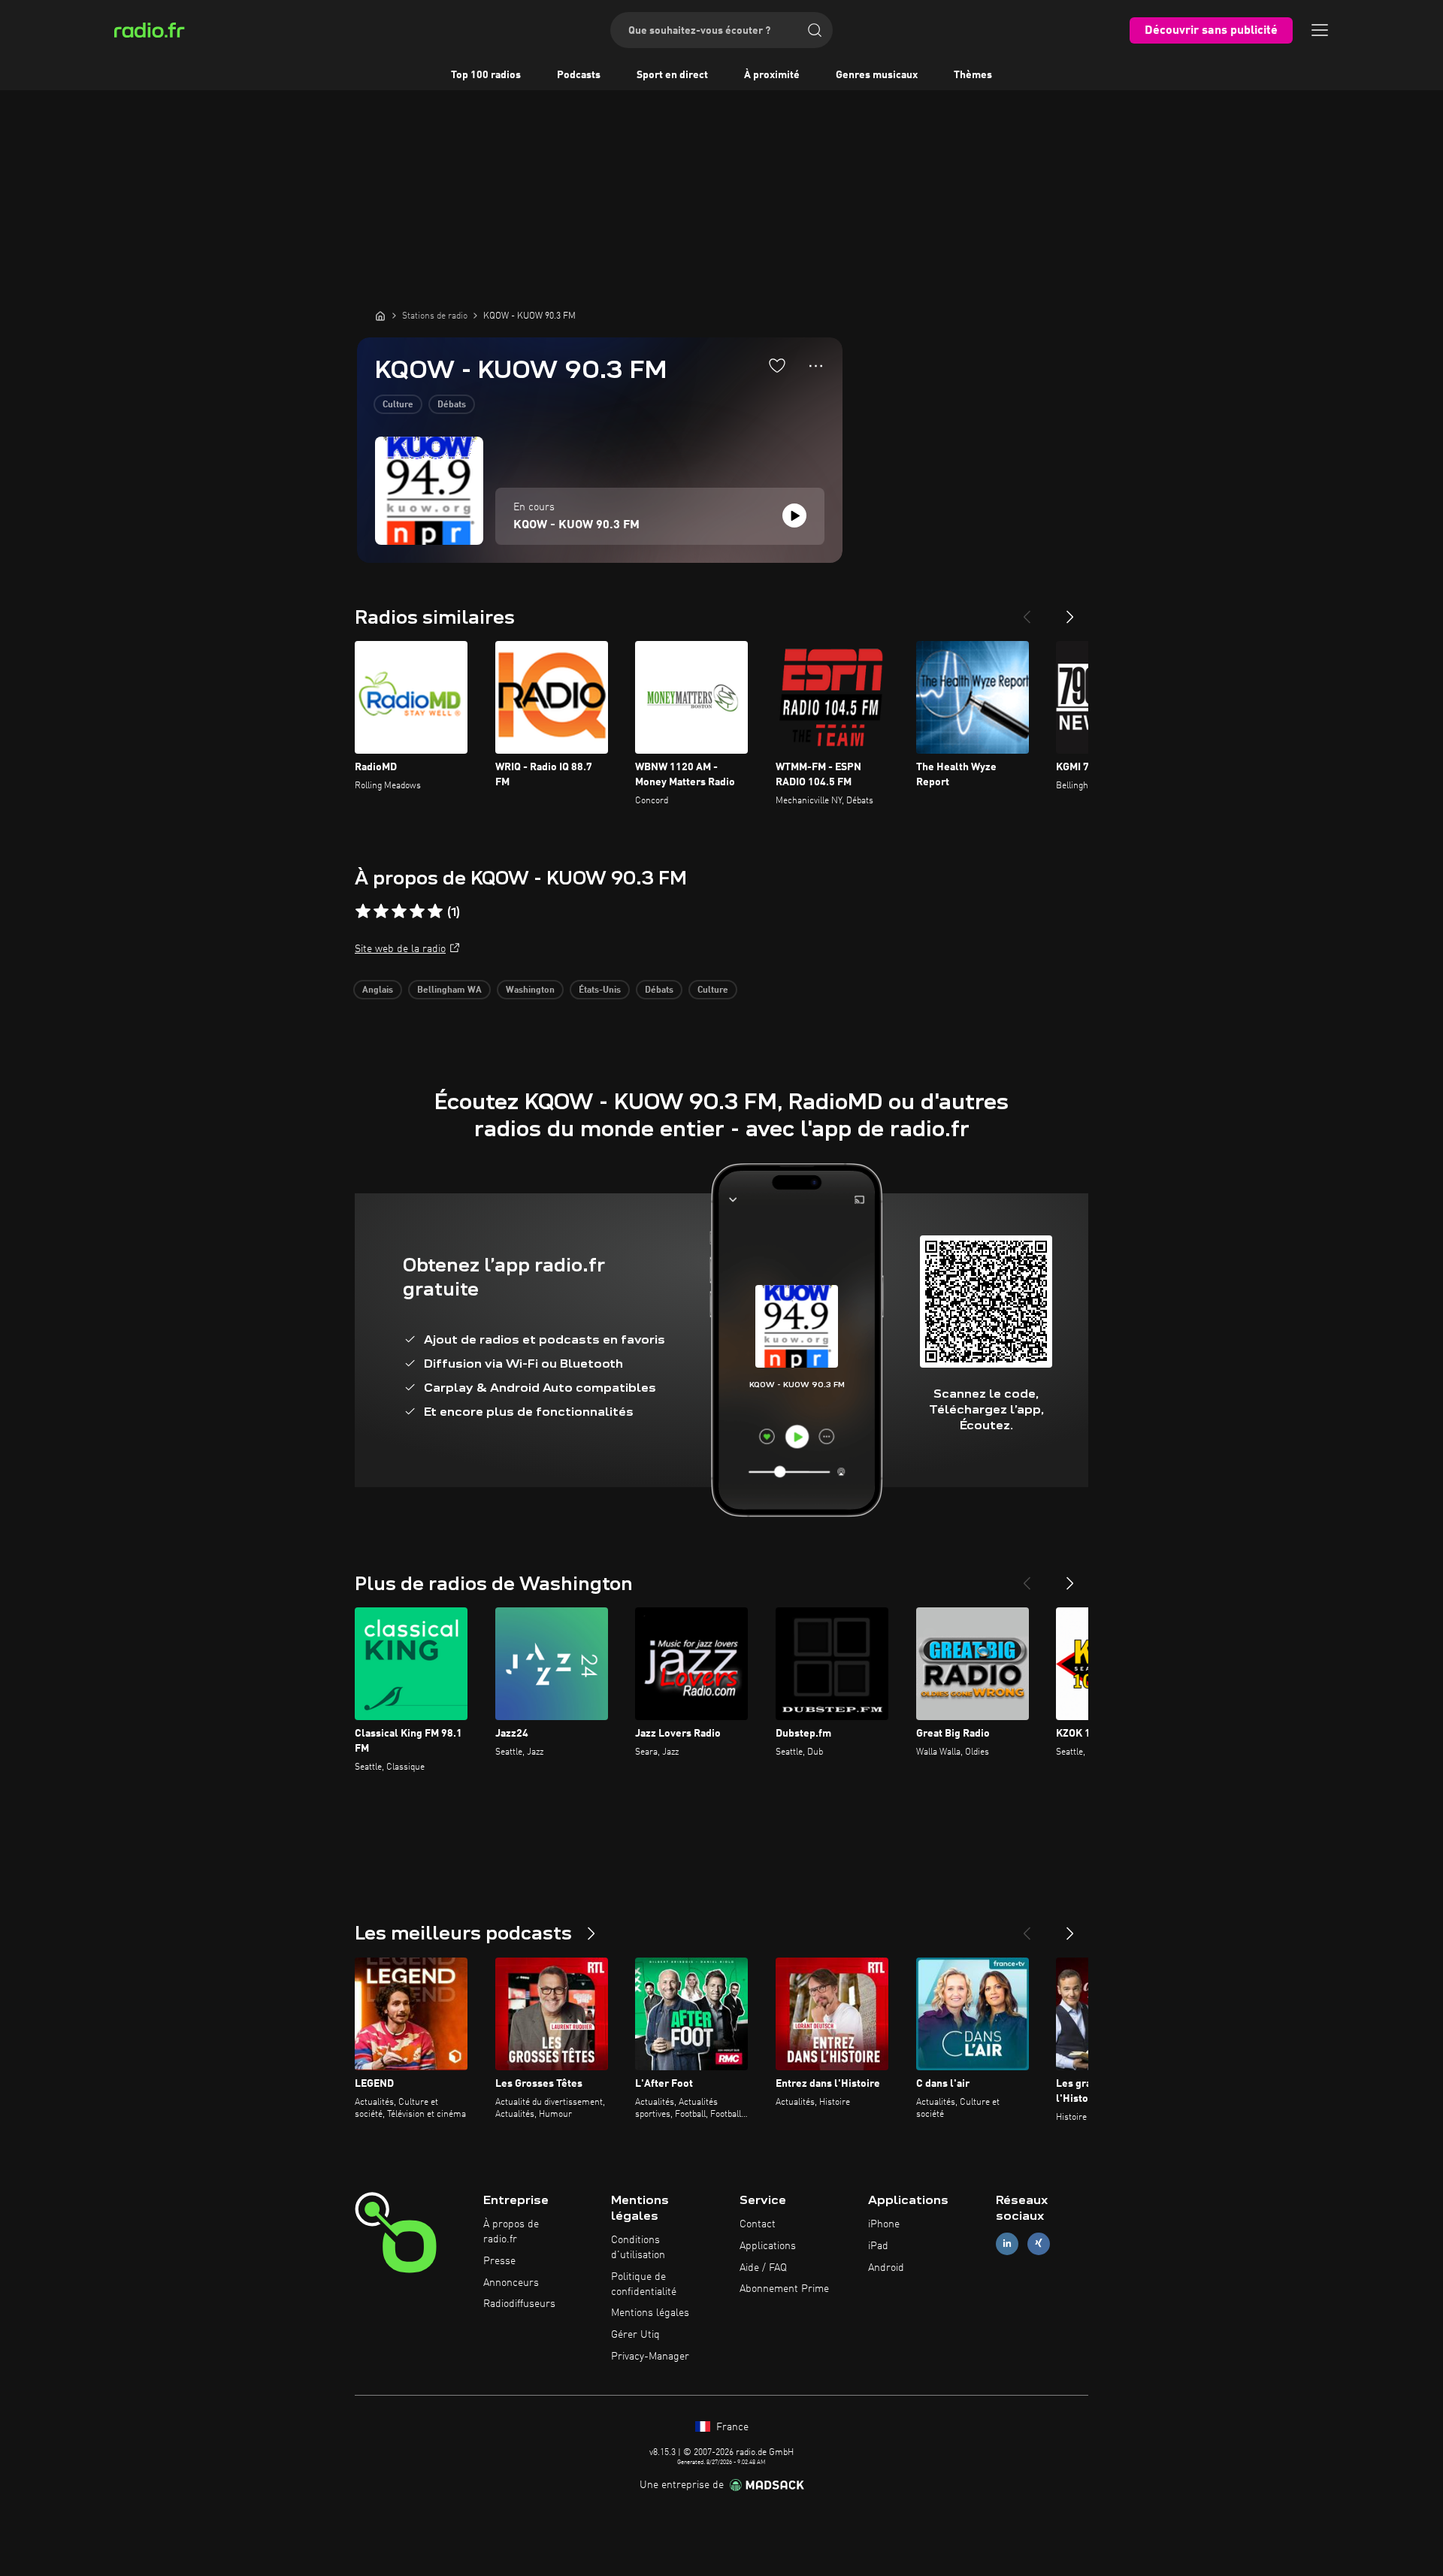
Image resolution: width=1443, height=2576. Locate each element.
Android (886, 2268)
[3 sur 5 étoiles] (399, 912)
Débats (452, 405)
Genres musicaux (877, 75)
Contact (758, 2224)
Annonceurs (511, 2283)
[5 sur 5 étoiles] (435, 912)
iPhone (884, 2224)
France (731, 2427)
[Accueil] (380, 316)
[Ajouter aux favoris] (777, 365)
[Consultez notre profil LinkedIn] (1007, 2243)
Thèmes (973, 75)
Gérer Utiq (635, 2335)
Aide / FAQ (763, 2268)
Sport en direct (672, 75)
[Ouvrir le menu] (1320, 30)
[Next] (1070, 611)
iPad (878, 2246)
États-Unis (600, 990)
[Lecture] (794, 516)
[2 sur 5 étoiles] (381, 912)
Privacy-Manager (650, 2357)
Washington (530, 990)
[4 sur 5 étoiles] (417, 912)
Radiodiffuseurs (519, 2304)
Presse (499, 2261)
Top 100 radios (486, 75)
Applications (768, 2246)
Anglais (378, 990)
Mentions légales (650, 2313)
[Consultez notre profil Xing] (1039, 2243)
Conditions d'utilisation (638, 2248)
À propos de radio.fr (511, 2232)
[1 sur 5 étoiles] (363, 912)
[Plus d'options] (816, 366)
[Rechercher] (815, 30)
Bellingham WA (449, 990)
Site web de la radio (400, 949)
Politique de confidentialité (644, 2284)
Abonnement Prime (784, 2289)
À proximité (772, 75)
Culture (398, 405)
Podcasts (579, 75)
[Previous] (1027, 611)
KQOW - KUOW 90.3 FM (576, 525)
